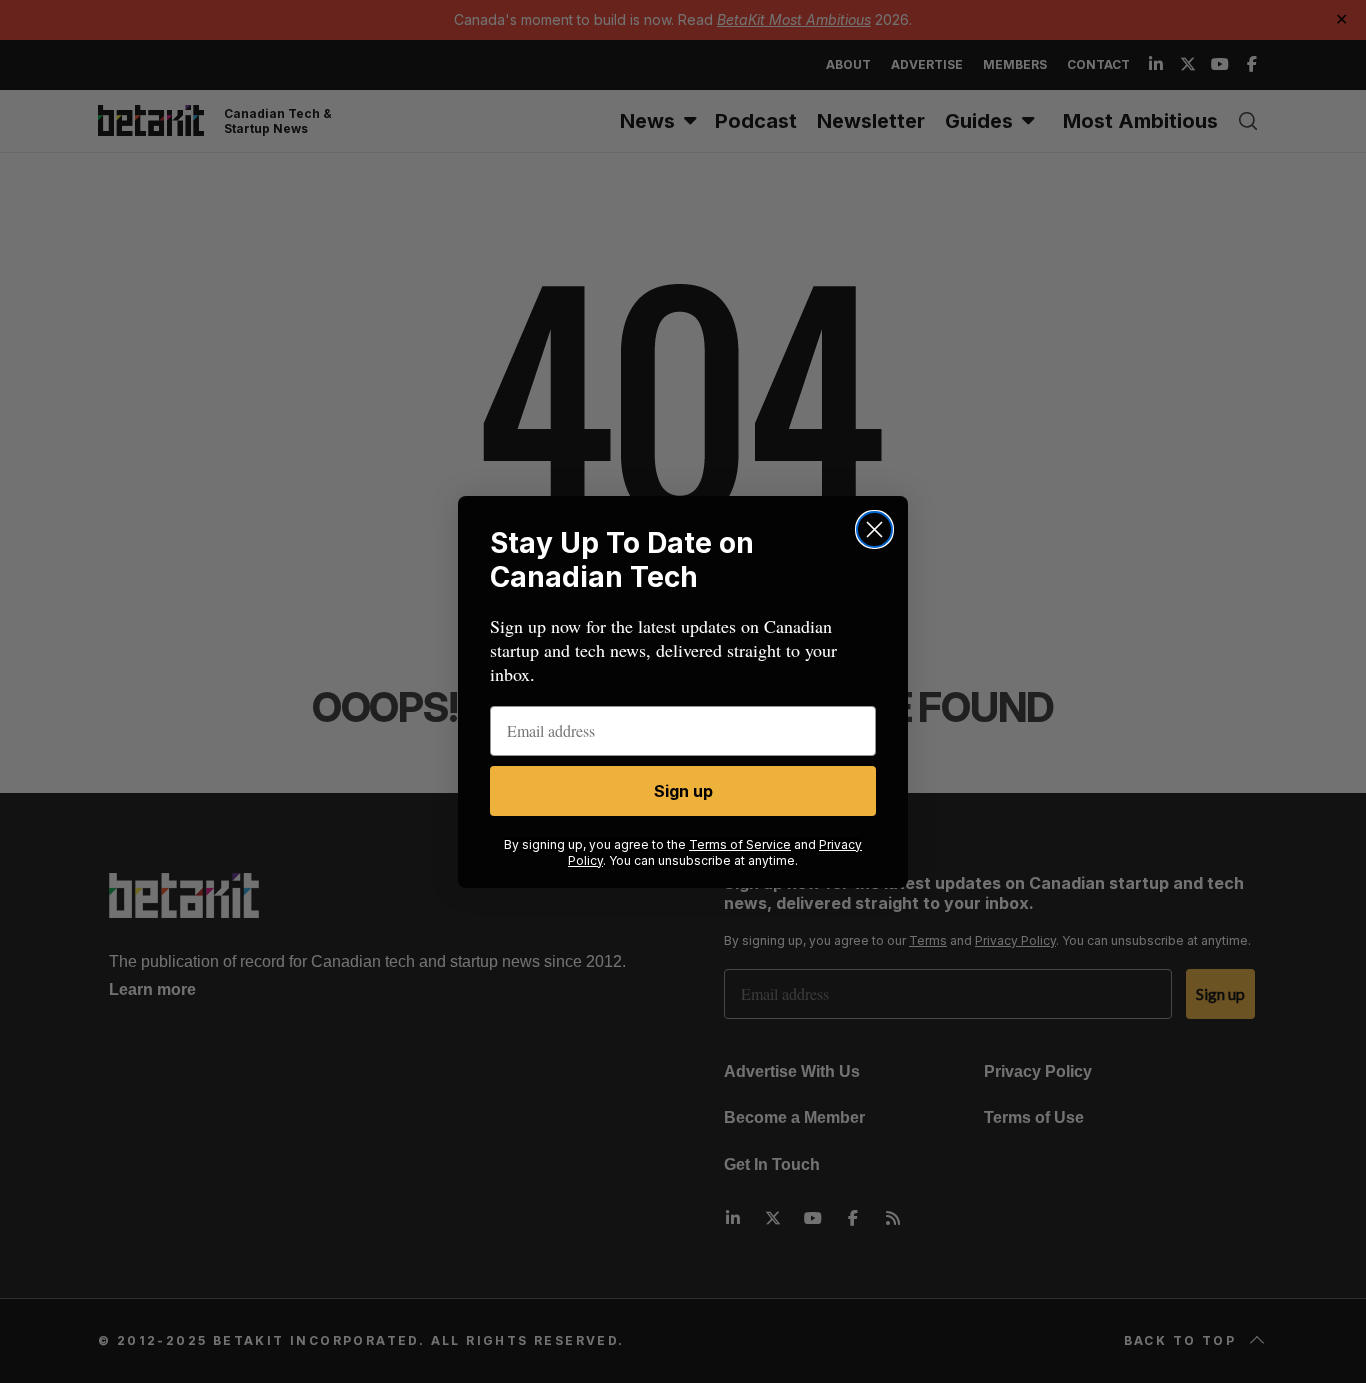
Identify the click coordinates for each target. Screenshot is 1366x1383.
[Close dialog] (874, 529)
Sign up (683, 791)
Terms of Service (740, 844)
